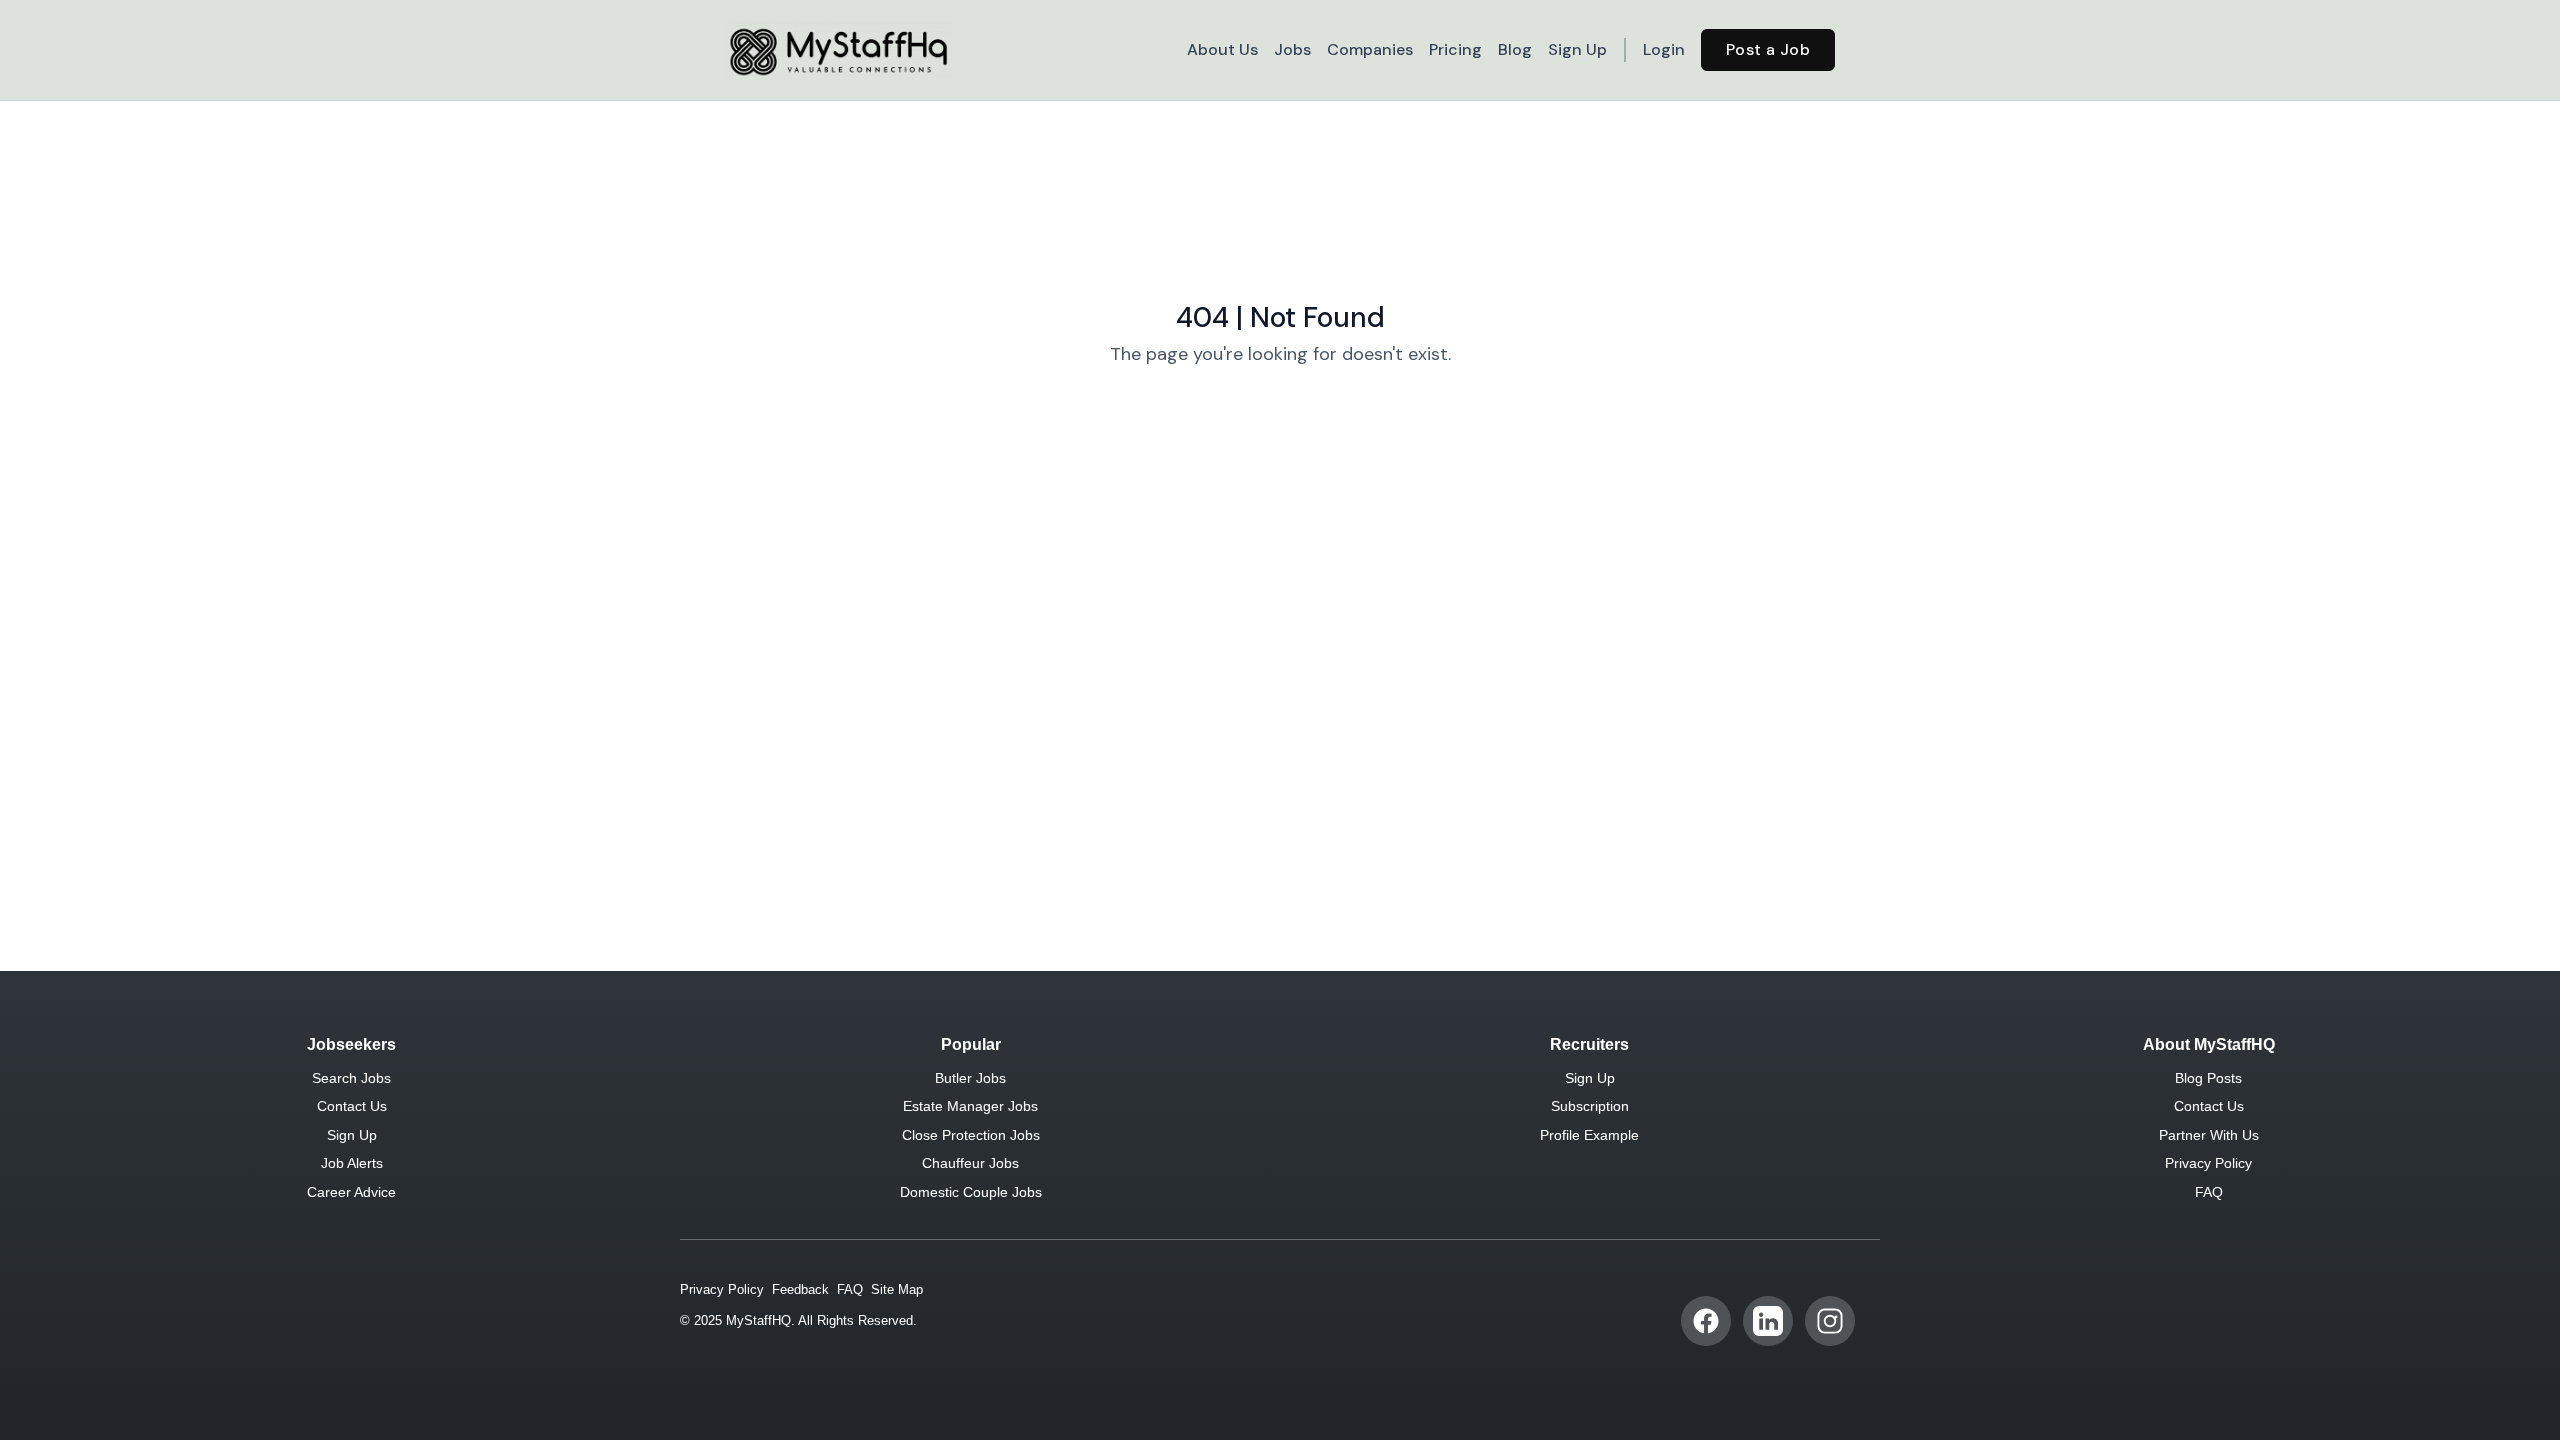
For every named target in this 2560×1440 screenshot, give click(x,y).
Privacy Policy (2208, 1163)
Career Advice (351, 1192)
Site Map (897, 1289)
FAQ (2209, 1192)
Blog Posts (2208, 1078)
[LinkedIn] (1768, 1321)
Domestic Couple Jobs (971, 1192)
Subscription (1590, 1106)
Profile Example (1589, 1135)
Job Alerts (352, 1163)
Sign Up (1577, 49)
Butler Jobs (970, 1078)
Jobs (1292, 49)
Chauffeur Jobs (970, 1163)
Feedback (800, 1289)
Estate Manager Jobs (970, 1106)
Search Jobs (351, 1078)
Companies (1370, 49)
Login (1664, 49)
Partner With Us (2209, 1135)
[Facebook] (1706, 1321)
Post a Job (1768, 49)
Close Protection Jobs (971, 1135)
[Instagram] (1830, 1321)
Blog (1515, 49)
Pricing (1455, 49)
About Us (1222, 49)
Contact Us (352, 1106)
